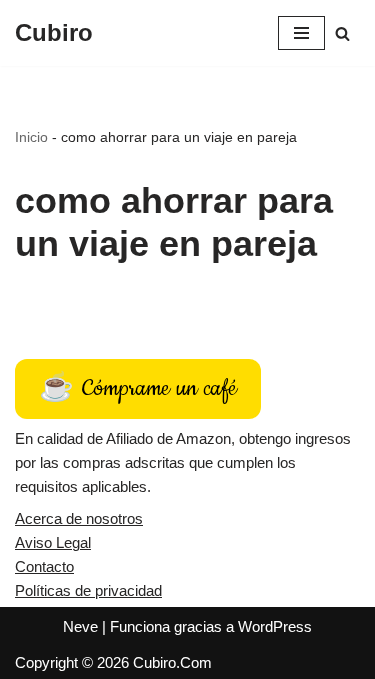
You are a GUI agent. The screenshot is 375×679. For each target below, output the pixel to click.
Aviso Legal (53, 542)
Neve (80, 626)
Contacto (44, 566)
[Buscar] (342, 33)
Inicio (31, 137)
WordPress (275, 626)
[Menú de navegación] (301, 33)
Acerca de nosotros (79, 518)
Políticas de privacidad (88, 590)
